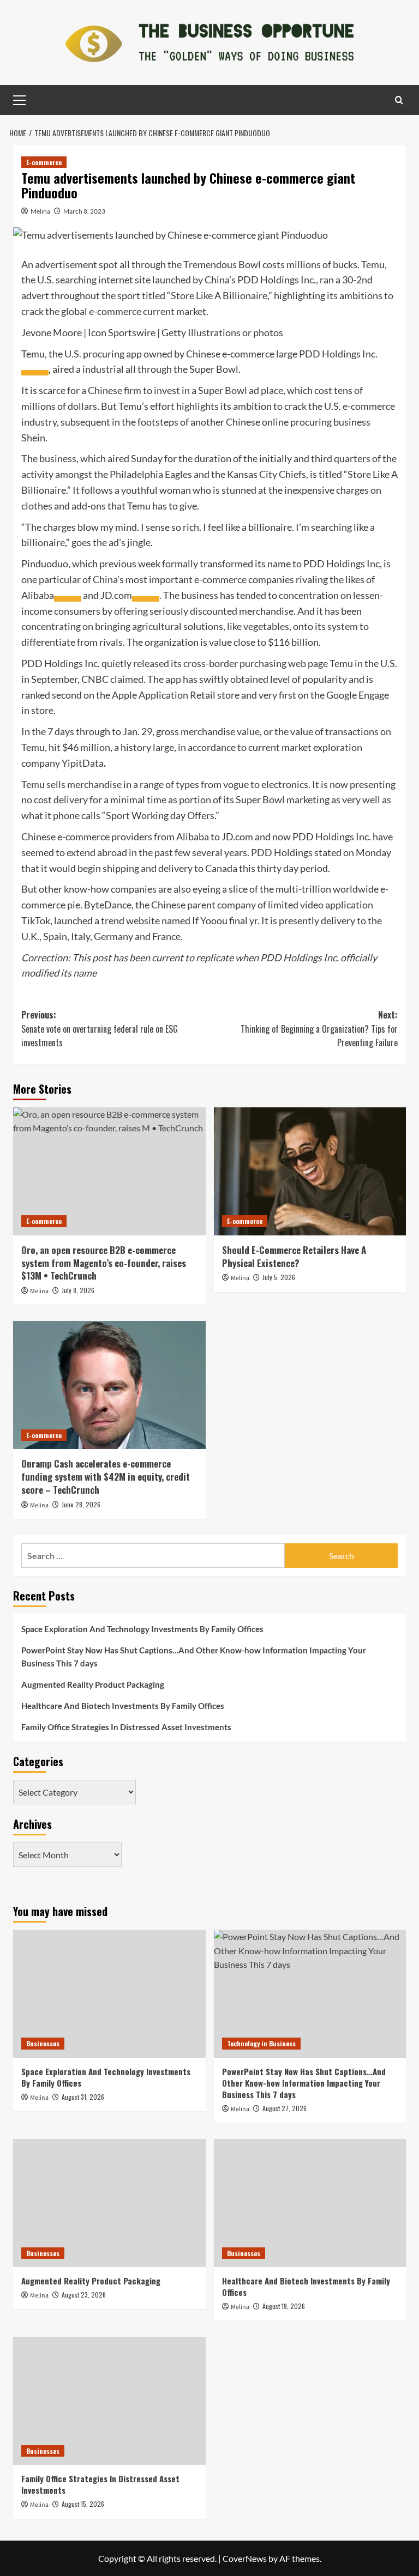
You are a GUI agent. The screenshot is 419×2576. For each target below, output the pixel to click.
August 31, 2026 (83, 2097)
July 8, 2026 (78, 1290)
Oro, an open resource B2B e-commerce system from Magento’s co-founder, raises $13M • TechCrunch (104, 1263)
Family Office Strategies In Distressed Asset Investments (126, 1727)
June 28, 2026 (81, 1504)
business (58, 458)
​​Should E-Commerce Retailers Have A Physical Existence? (294, 1256)
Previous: (100, 1029)
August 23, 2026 (84, 2295)
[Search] (399, 100)
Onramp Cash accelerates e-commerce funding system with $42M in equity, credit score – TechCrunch (106, 1477)
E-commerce (44, 162)
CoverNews (245, 2558)
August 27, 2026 (285, 2108)
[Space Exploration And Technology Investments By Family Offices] (109, 1994)
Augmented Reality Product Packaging (93, 1684)
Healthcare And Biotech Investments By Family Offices (123, 1706)
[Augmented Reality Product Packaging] (109, 2203)
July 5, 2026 (279, 1277)
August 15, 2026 (83, 2504)
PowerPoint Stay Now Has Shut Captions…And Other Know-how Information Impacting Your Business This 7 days (194, 1657)
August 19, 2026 (284, 2306)
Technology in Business (261, 2043)
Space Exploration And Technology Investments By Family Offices (142, 1629)
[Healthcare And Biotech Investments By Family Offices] (310, 2203)
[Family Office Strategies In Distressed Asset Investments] (109, 2401)
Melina (40, 211)
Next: (319, 1029)
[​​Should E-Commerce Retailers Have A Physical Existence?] (310, 1171)
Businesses (43, 2043)
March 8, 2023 (84, 211)
